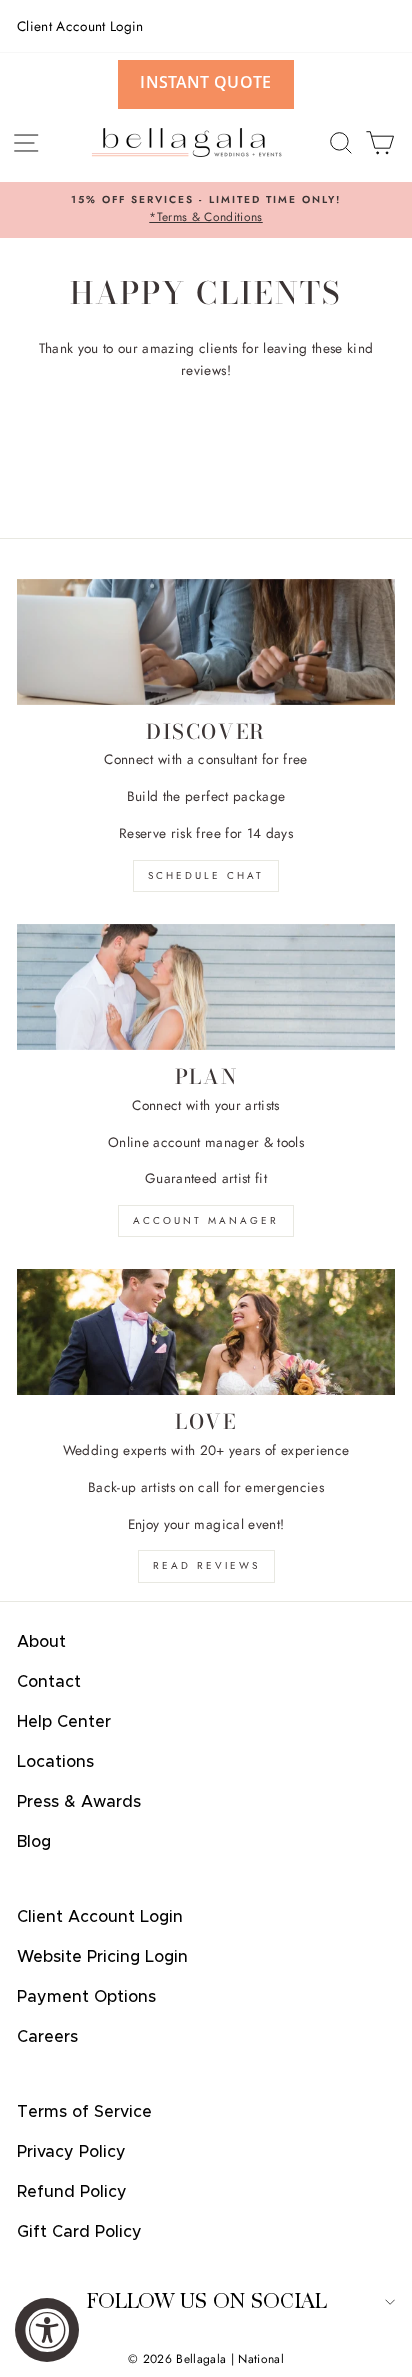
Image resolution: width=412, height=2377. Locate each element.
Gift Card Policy (79, 2232)
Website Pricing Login (102, 1957)
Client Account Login (80, 26)
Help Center (64, 1722)
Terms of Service (84, 2112)
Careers (47, 2037)
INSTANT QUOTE (205, 82)
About (41, 1642)
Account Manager (206, 1220)
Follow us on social (206, 2301)
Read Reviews (206, 1565)
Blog (34, 1842)
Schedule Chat (206, 875)
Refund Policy (72, 2192)
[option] (206, 210)
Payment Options (86, 1997)
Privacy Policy (71, 2152)
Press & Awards (79, 1802)
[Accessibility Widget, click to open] (47, 2330)
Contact (49, 1682)
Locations (55, 1762)
